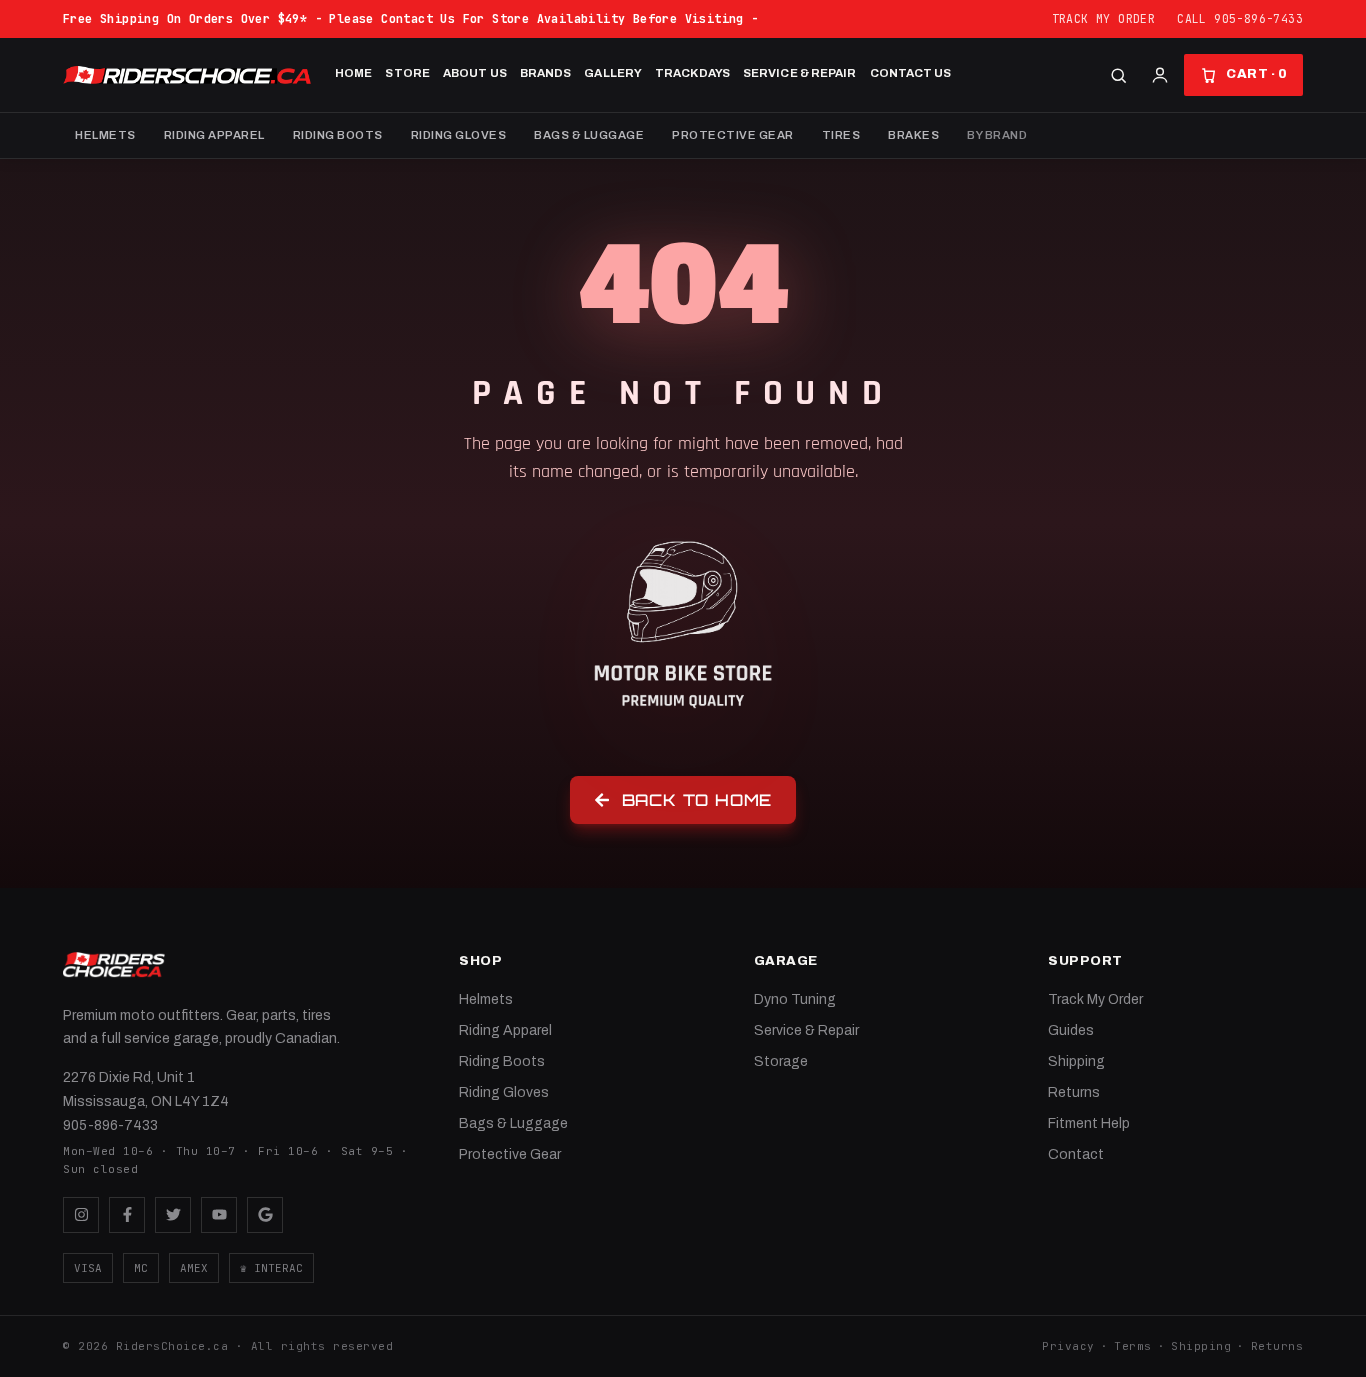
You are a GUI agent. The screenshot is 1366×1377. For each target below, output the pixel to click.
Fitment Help (1089, 1123)
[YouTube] (219, 1215)
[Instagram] (81, 1215)
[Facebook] (127, 1215)
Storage (781, 1061)
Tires (841, 135)
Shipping (1076, 1061)
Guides (1071, 1030)
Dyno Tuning (795, 999)
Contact (1076, 1154)
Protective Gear (733, 135)
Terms (1133, 1346)
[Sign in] (1160, 75)
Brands (546, 73)
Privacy (1068, 1346)
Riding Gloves (459, 135)
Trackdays (692, 73)
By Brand (997, 135)
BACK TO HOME (697, 800)
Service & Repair (800, 73)
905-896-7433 (110, 1125)
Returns (1074, 1092)
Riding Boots (338, 135)
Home (353, 73)
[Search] (1118, 75)
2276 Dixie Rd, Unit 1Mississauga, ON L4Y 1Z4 (146, 1089)
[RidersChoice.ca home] (114, 965)
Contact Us (911, 73)
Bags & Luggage (589, 135)
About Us (475, 73)
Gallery (613, 73)
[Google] (265, 1215)
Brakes (913, 135)
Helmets (105, 135)
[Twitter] (173, 1215)
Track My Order (1104, 18)
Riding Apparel (214, 135)
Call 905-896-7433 (1240, 18)
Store (407, 73)
